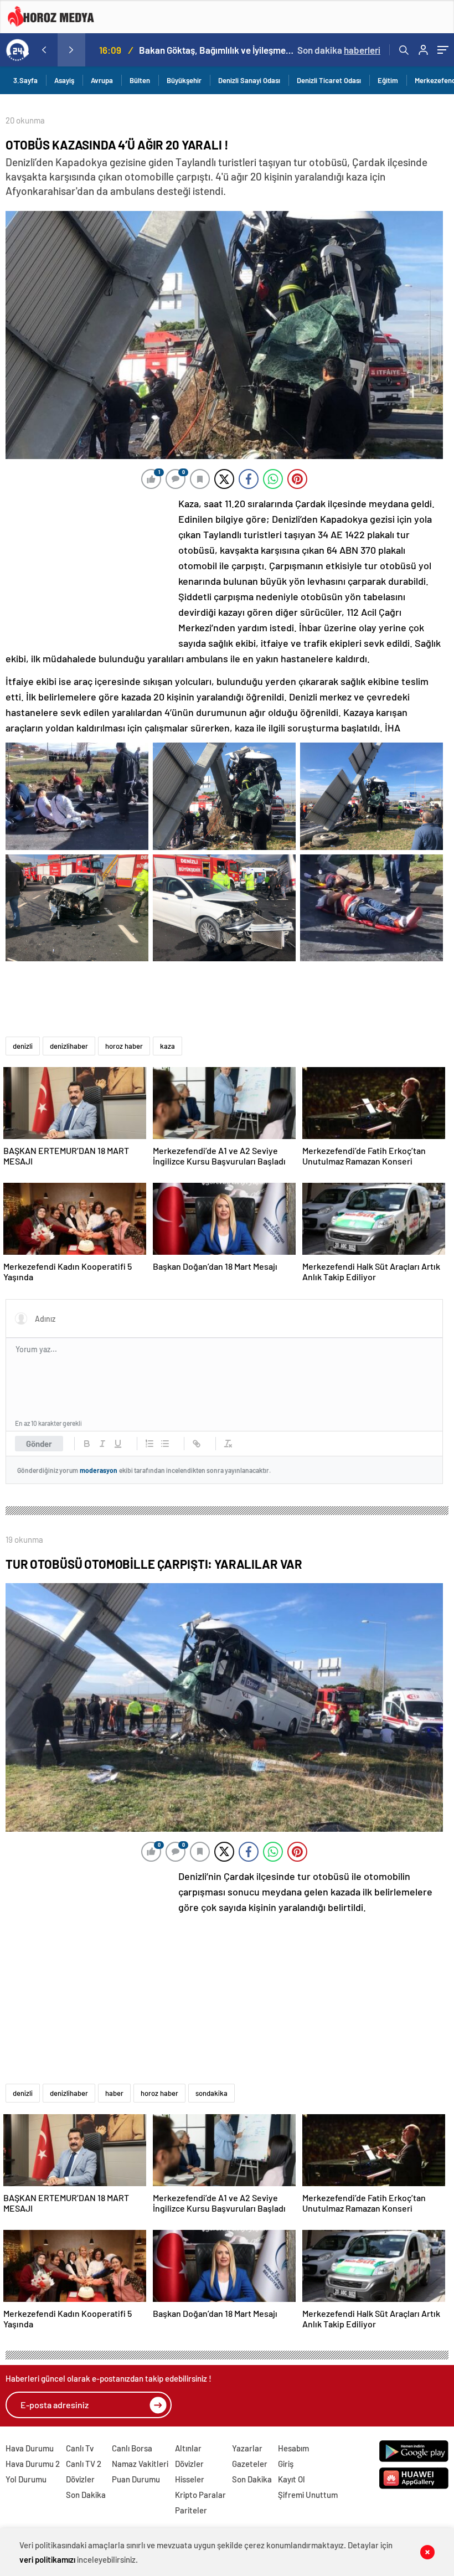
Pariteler (191, 2510)
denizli (23, 1046)
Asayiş (64, 80)
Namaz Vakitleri (140, 2464)
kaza (167, 1046)
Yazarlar (247, 2448)
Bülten (140, 80)
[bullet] (165, 1444)
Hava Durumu (30, 2448)
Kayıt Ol (292, 2479)
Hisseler (190, 2479)
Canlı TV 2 (84, 2464)
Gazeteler (250, 2464)
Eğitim (388, 80)
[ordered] (149, 1444)
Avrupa (102, 80)
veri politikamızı (47, 2559)
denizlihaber (69, 1046)
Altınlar (188, 2448)
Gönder (39, 1444)
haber (114, 2093)
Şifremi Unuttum (308, 2495)
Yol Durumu (26, 2479)
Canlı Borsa (132, 2448)
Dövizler (80, 2479)
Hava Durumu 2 (33, 2464)
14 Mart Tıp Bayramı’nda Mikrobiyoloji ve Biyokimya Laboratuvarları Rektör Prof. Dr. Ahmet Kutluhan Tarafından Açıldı (216, 50)
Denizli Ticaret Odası (329, 80)
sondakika (211, 2093)
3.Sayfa (25, 80)
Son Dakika (86, 2495)
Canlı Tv (80, 2448)
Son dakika (339, 50)
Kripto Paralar (200, 2495)
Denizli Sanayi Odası (249, 80)
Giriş (286, 2464)
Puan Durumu (136, 2479)
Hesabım (293, 2448)
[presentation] (44, 50)
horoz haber (124, 1046)
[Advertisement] (89, 569)
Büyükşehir (184, 80)
